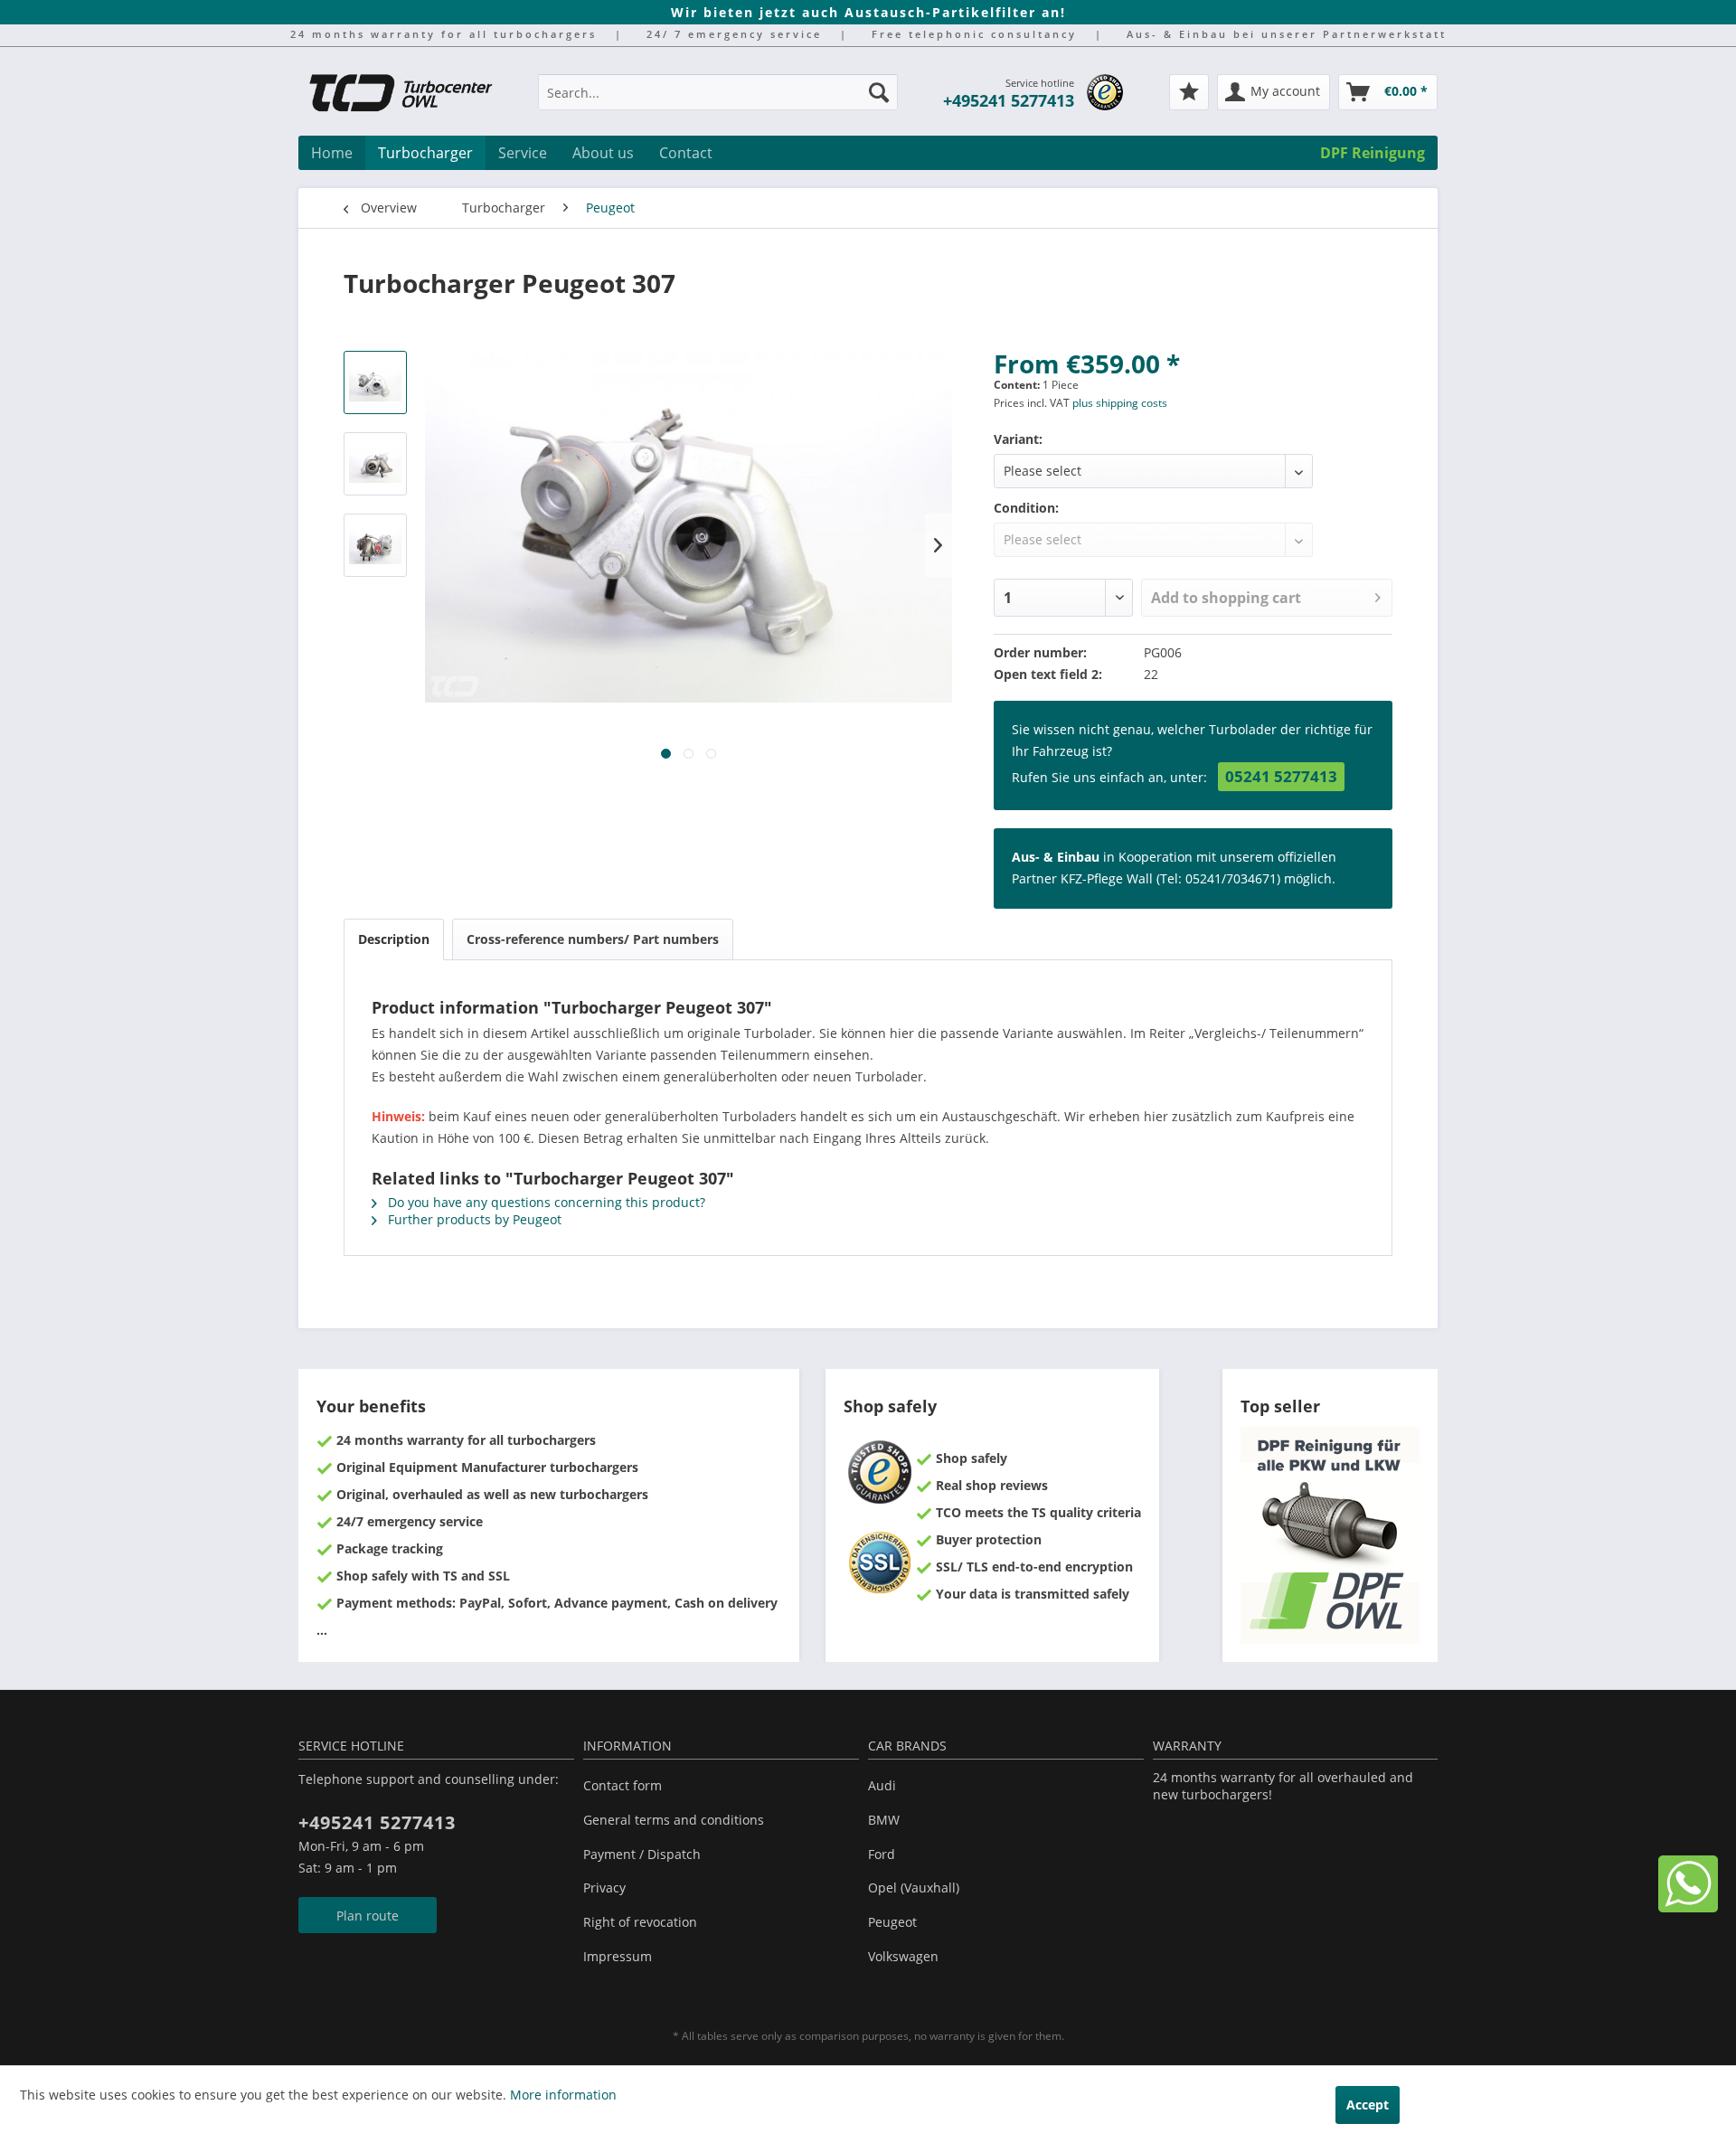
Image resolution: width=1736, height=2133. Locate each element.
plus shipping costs (1120, 403)
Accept (1368, 2105)
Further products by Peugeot (473, 1219)
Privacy (604, 1888)
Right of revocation (640, 1922)
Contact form (623, 1785)
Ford (882, 1854)
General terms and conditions (674, 1820)
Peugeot (892, 1922)
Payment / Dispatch (642, 1854)
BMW (884, 1820)
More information (563, 2095)
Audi (882, 1785)
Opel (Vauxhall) (914, 1888)
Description (394, 939)
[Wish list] (1189, 92)
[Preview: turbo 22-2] (375, 464)
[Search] (879, 92)
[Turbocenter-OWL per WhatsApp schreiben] (1688, 1907)
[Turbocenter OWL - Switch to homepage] (411, 95)
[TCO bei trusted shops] (1105, 92)
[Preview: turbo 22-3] (375, 545)
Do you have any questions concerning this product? (545, 1202)
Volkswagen (903, 1956)
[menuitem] (718, 101)
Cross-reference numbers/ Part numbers (593, 939)
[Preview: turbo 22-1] (375, 382)
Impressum (618, 1956)
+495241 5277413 (1009, 100)
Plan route (368, 1916)
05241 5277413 (1281, 776)
